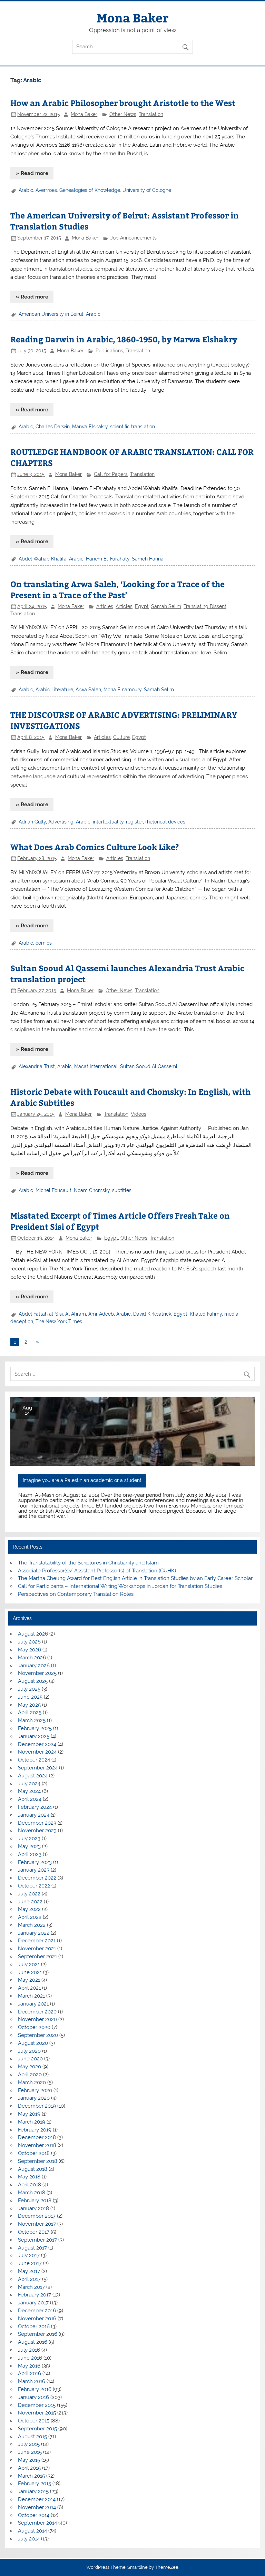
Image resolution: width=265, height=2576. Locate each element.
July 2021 (29, 1964)
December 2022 (37, 1878)
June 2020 (30, 2059)
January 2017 (33, 2303)
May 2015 (29, 2460)
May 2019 (29, 2114)
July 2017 (29, 2255)
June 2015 (30, 2452)
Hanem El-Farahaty (108, 559)
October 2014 (34, 2515)
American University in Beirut (51, 314)
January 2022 (34, 1933)
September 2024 (38, 1768)
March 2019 (32, 2122)
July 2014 (29, 2539)
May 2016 (29, 2366)
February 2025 (35, 1728)
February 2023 (35, 1862)
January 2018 (33, 2208)
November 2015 (37, 2413)
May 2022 (29, 1909)
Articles (105, 606)
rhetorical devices (165, 822)
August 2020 (33, 2043)
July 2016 (29, 2350)
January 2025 (34, 1736)
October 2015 (34, 2421)
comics (44, 943)
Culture (121, 737)
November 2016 (37, 2319)
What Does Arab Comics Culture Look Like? (95, 847)
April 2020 (30, 2075)
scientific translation (132, 427)
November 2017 (37, 2224)
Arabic (26, 190)
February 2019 (35, 2130)
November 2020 (37, 2019)
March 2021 (31, 1996)
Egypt (142, 606)
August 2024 (33, 1776)
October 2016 (34, 2326)
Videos (139, 1114)
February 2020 (35, 2090)
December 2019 (37, 2106)
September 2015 (37, 2429)
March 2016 (32, 2381)
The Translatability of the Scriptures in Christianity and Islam (88, 1563)
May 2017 (29, 2271)
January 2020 (34, 2098)
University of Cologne (147, 190)
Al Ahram (76, 1314)
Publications (109, 351)
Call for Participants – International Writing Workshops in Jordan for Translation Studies (120, 1586)
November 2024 (37, 1752)
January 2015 (33, 2491)
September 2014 (37, 2523)
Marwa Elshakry (90, 427)
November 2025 (37, 1673)
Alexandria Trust (37, 1066)
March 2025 (32, 1720)
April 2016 (30, 2373)
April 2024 (30, 1799)
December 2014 (37, 2499)
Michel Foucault (53, 1190)
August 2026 (33, 1634)
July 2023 (29, 1838)
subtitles (122, 1190)
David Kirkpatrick (152, 1314)
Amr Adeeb (101, 1314)
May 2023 (29, 1846)
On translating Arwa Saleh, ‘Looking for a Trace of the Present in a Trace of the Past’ (117, 589)
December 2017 (37, 2216)
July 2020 (29, 2051)
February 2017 (35, 2295)
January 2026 (34, 1666)
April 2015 (29, 2468)
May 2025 (29, 1705)
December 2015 (37, 2405)
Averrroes (46, 190)
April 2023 (30, 1854)
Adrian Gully (32, 822)
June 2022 (30, 1902)
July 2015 (29, 2444)
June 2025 (30, 1697)
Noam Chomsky (92, 1190)
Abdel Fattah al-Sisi (41, 1314)
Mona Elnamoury (122, 690)
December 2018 (37, 2137)
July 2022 (29, 1894)
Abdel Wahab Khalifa (43, 559)
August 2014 (32, 2531)
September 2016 (38, 2334)
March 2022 (32, 1925)
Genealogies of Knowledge (90, 190)
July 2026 (29, 1642)
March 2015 (31, 2476)
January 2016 (33, 2397)
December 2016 (37, 2311)
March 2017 (31, 2287)
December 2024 (37, 1744)
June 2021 (30, 1972)
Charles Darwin (53, 427)
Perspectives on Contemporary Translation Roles (76, 1594)
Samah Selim (166, 606)
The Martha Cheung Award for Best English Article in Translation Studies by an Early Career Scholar (135, 1578)
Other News (123, 114)
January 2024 (34, 1815)
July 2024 (29, 1784)
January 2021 (33, 2004)
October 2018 (34, 2153)
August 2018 (33, 2169)
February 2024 (35, 1807)
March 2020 (32, 2082)
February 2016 (35, 2389)
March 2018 (32, 2193)
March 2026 (32, 1658)
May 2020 (30, 2067)
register (134, 822)
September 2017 (37, 2240)
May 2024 (29, 1791)
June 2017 (30, 2263)
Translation (151, 114)
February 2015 (35, 2484)
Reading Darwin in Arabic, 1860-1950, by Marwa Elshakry (124, 339)
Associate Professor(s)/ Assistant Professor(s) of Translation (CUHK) (97, 1571)
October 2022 (34, 1886)
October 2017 (34, 2232)
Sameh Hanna (148, 559)
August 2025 (33, 1681)
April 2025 (30, 1713)
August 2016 (33, 2342)
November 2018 (37, 2145)
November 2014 (37, 2507)
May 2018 (29, 2177)
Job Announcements (134, 238)
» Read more (32, 173)
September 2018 (38, 2161)
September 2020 (38, 2035)
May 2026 (30, 1650)
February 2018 (35, 2201)
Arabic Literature (54, 690)
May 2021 (29, 1980)
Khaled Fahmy (206, 1314)
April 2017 (29, 2279)
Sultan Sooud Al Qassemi (149, 1066)
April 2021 (29, 1988)
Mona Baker (132, 17)
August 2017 (32, 2248)
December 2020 (37, 2012)
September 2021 (37, 1957)
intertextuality (108, 822)
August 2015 (32, 2437)
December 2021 (37, 1941)
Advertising (61, 822)
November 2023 (37, 1831)
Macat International (96, 1066)
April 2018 (30, 2185)
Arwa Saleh (88, 690)
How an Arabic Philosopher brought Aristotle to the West (123, 103)
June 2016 (30, 2358)
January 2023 (34, 1870)
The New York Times (59, 1321)
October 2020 (34, 2027)
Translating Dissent (205, 606)
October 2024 (34, 1760)
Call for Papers (111, 474)
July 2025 (29, 1689)
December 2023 (37, 1823)
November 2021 (37, 1949)
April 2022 (30, 1917)
